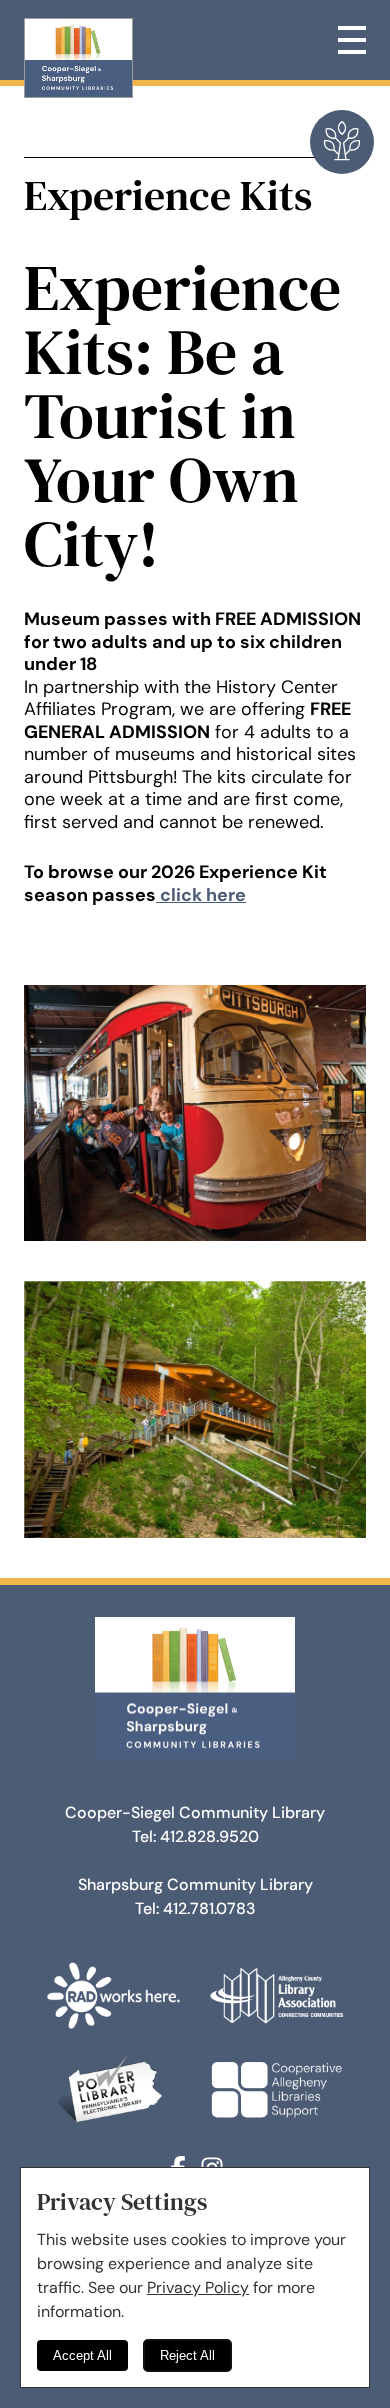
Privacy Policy (198, 2287)
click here (201, 895)
